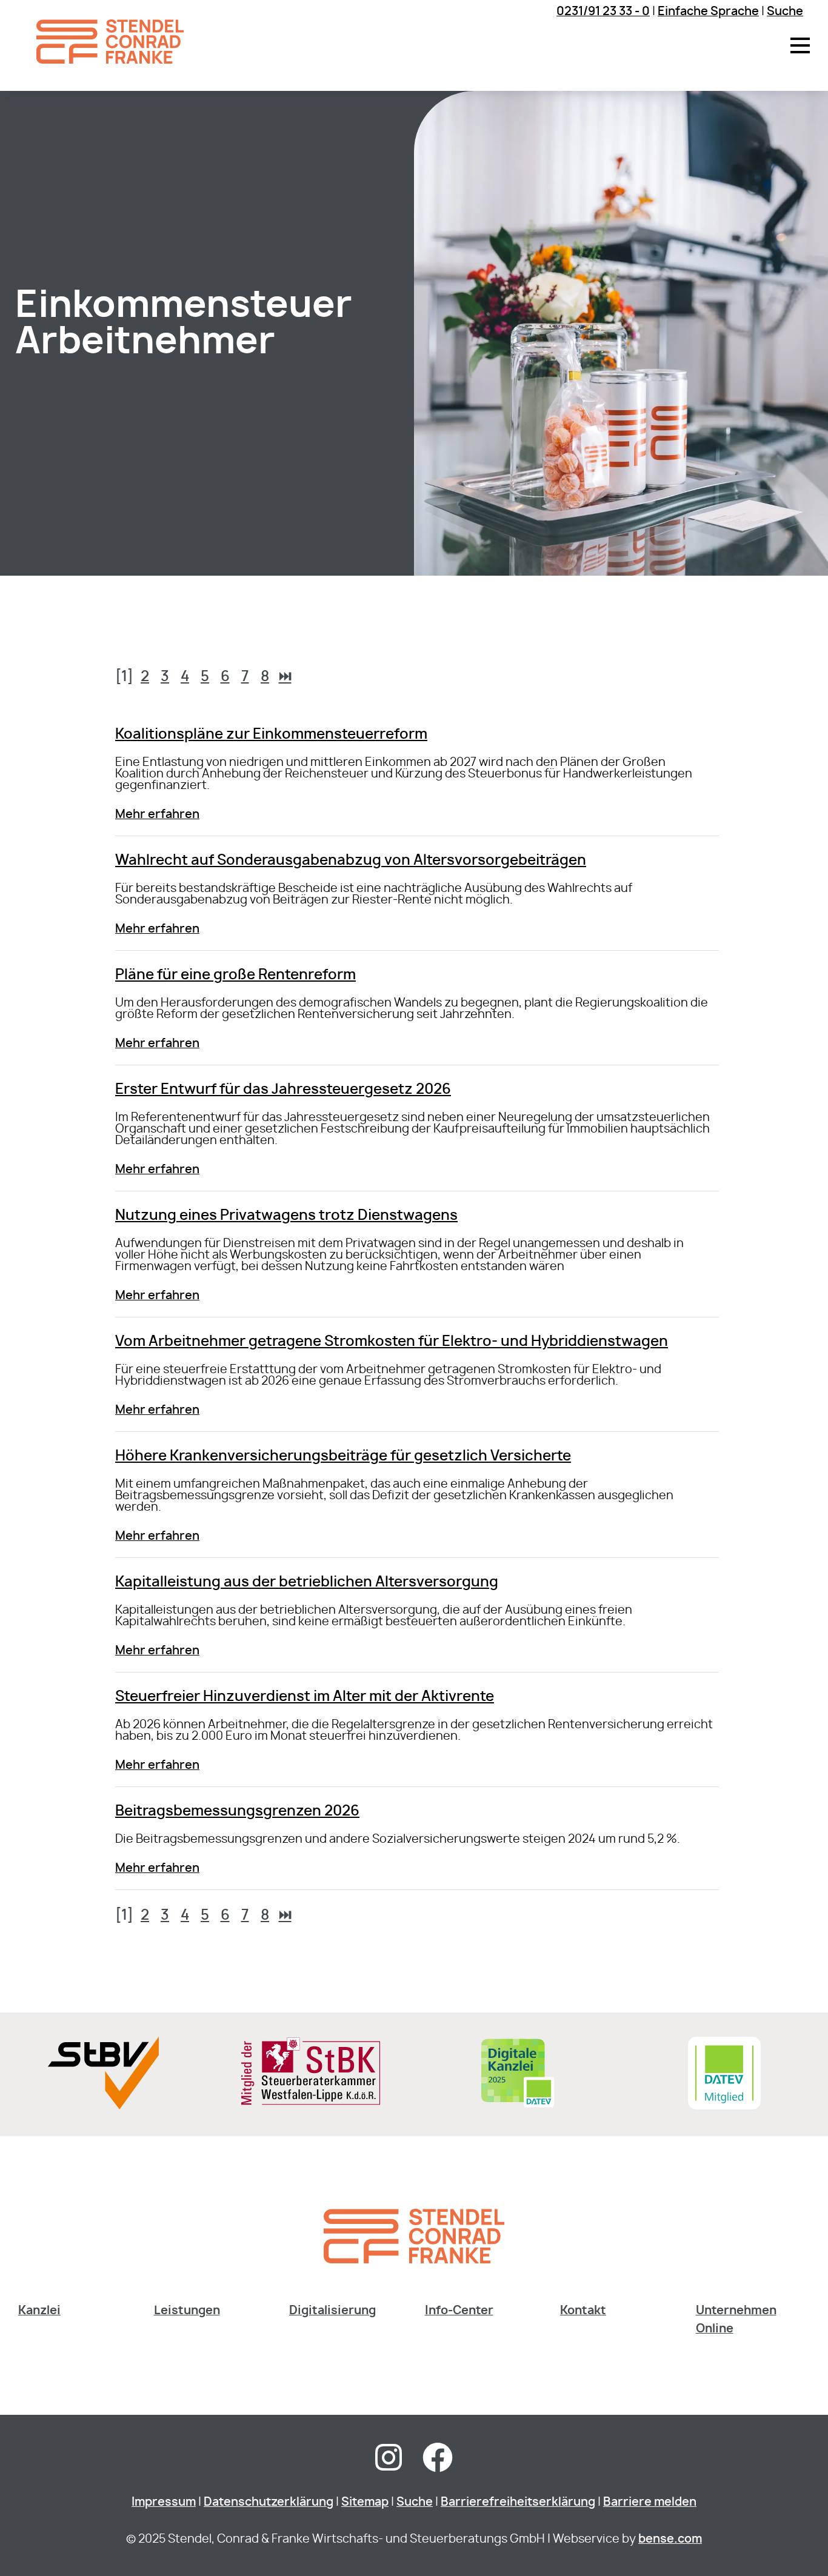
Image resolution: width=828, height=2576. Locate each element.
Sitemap (365, 2502)
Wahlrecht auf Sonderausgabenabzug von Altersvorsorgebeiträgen (351, 861)
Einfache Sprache (708, 12)
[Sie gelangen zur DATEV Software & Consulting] (724, 2106)
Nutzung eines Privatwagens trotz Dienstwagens (286, 1216)
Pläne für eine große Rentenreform (235, 975)
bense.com (670, 2539)
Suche (785, 12)
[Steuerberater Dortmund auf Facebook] (438, 2465)
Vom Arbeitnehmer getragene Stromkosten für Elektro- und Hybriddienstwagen (392, 1342)
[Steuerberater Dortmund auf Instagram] (389, 2465)
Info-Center (459, 2311)
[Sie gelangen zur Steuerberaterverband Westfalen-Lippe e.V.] (103, 2106)
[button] (800, 45)
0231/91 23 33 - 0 (603, 12)
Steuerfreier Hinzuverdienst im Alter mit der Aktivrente (305, 1697)
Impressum (164, 2502)
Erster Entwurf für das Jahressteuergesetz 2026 (283, 1090)
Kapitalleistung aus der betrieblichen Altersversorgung (307, 1583)
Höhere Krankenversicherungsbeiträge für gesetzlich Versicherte (343, 1456)
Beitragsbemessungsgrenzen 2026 (237, 1812)
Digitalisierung (332, 2311)
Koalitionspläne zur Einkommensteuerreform (271, 735)
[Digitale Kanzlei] (518, 2106)
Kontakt (583, 2311)
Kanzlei (39, 2311)
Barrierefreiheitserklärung (518, 2502)
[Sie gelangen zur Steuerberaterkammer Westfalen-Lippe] (311, 2102)
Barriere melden (650, 2502)
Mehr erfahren (157, 815)
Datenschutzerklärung (269, 2502)
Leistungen (187, 2311)
